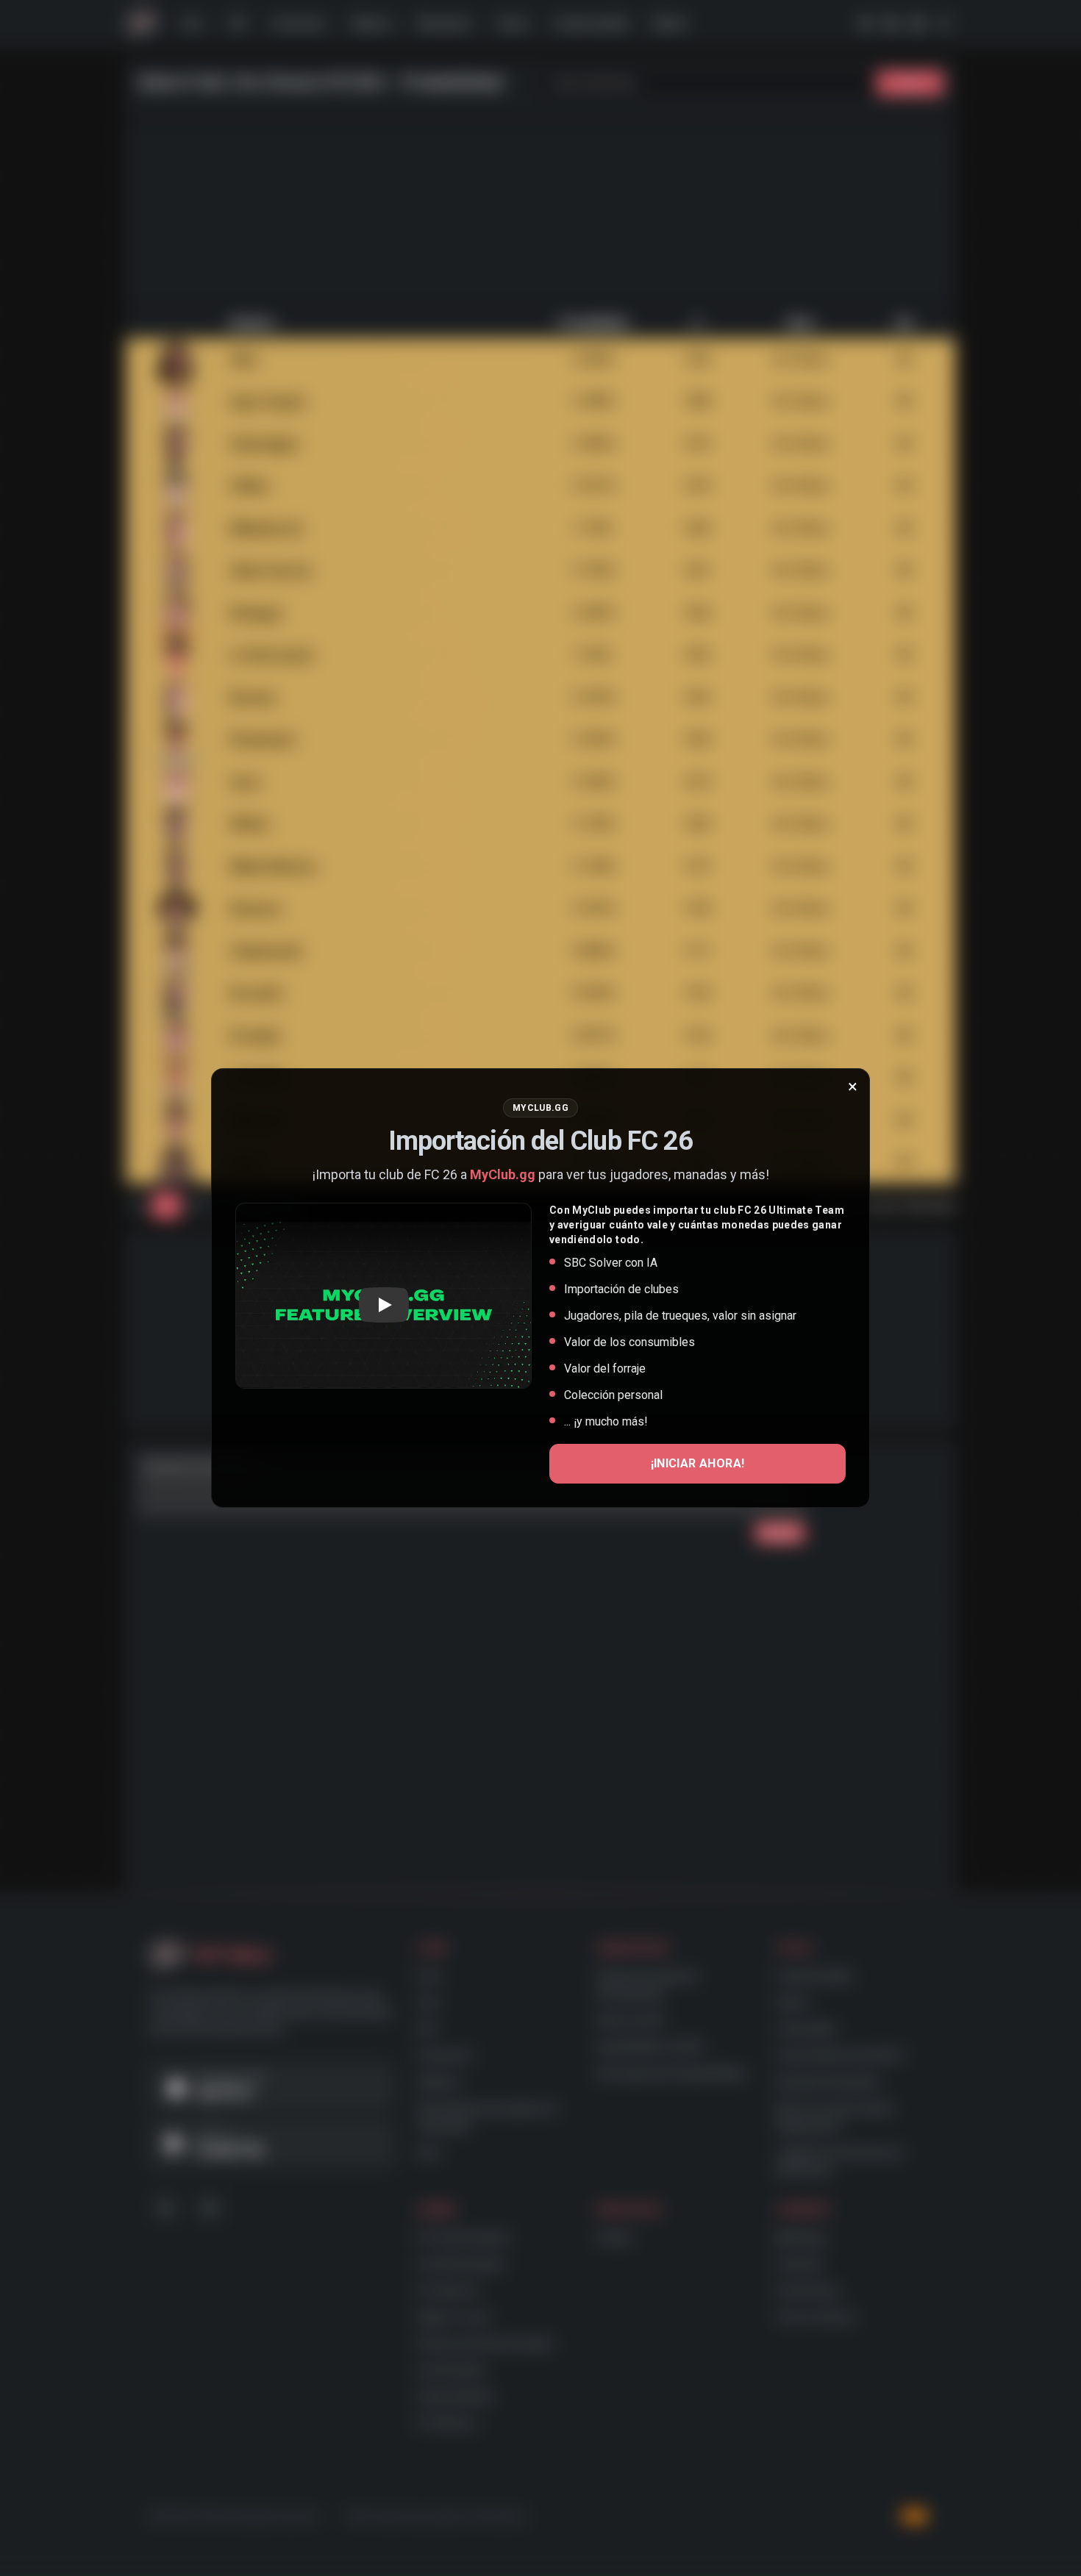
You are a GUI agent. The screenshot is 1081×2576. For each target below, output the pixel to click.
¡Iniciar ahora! (698, 1463)
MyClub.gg (503, 1174)
